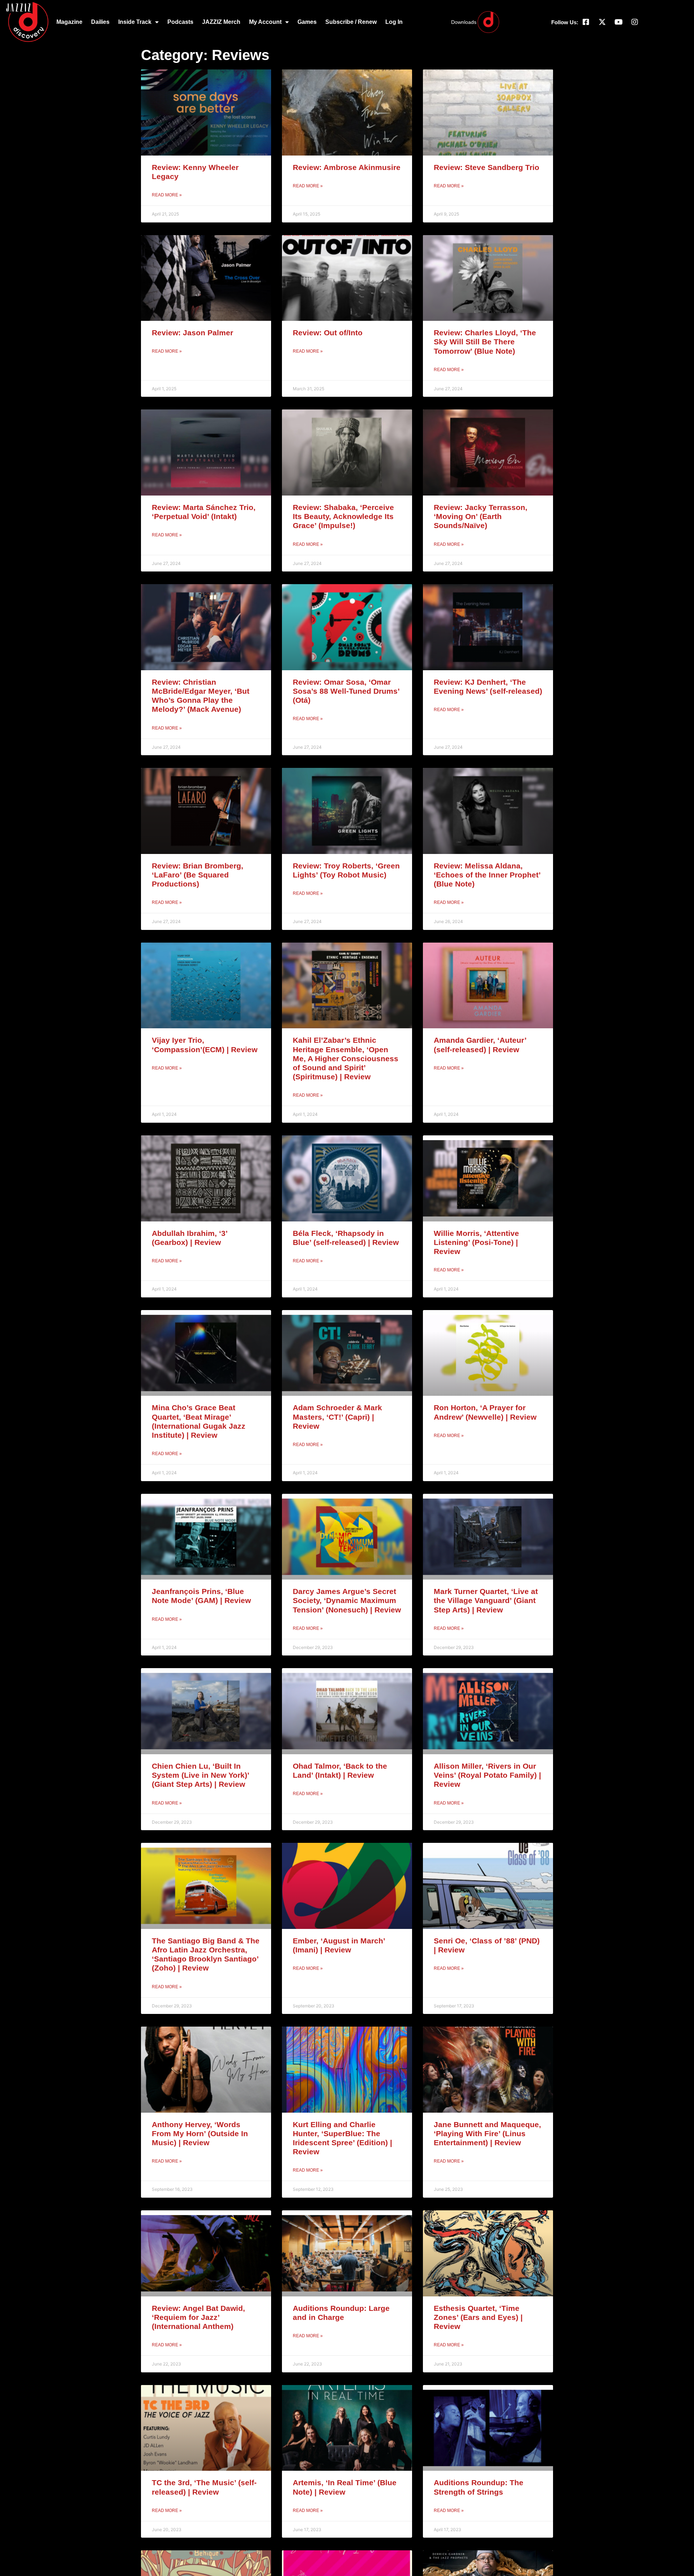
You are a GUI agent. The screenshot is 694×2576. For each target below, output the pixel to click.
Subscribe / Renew (351, 22)
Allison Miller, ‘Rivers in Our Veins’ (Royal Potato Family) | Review (487, 1775)
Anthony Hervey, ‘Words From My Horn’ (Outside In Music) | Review (200, 2133)
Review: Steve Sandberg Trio (487, 167)
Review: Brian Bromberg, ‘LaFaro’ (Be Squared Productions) (198, 875)
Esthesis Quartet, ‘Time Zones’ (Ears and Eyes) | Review (478, 2317)
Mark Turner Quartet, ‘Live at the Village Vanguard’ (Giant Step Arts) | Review (486, 1600)
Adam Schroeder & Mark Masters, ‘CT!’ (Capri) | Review (337, 1417)
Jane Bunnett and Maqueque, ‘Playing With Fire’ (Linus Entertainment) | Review (487, 2133)
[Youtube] (618, 22)
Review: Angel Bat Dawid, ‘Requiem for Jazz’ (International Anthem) (198, 2317)
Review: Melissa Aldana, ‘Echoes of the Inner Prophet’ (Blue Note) (487, 875)
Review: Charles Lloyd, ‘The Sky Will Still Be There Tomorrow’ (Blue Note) (485, 342)
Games (307, 22)
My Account (265, 22)
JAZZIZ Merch (221, 22)
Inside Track (135, 22)
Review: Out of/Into (328, 333)
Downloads (464, 22)
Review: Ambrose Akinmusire (347, 167)
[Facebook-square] (586, 22)
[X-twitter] (602, 22)
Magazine (69, 22)
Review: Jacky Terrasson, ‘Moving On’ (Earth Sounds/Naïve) (481, 516)
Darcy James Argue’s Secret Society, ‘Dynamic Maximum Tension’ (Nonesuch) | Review (347, 1600)
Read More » (167, 195)
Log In (394, 22)
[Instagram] (635, 22)
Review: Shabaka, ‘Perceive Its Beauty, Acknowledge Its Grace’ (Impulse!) (343, 516)
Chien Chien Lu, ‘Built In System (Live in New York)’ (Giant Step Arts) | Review (200, 1775)
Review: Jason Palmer (192, 333)
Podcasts (180, 22)
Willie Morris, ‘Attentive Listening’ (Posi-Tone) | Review (476, 1242)
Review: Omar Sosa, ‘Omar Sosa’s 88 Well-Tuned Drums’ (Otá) (346, 691)
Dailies (100, 22)
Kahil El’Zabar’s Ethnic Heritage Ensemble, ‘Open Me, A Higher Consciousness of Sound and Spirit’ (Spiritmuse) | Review (346, 1058)
